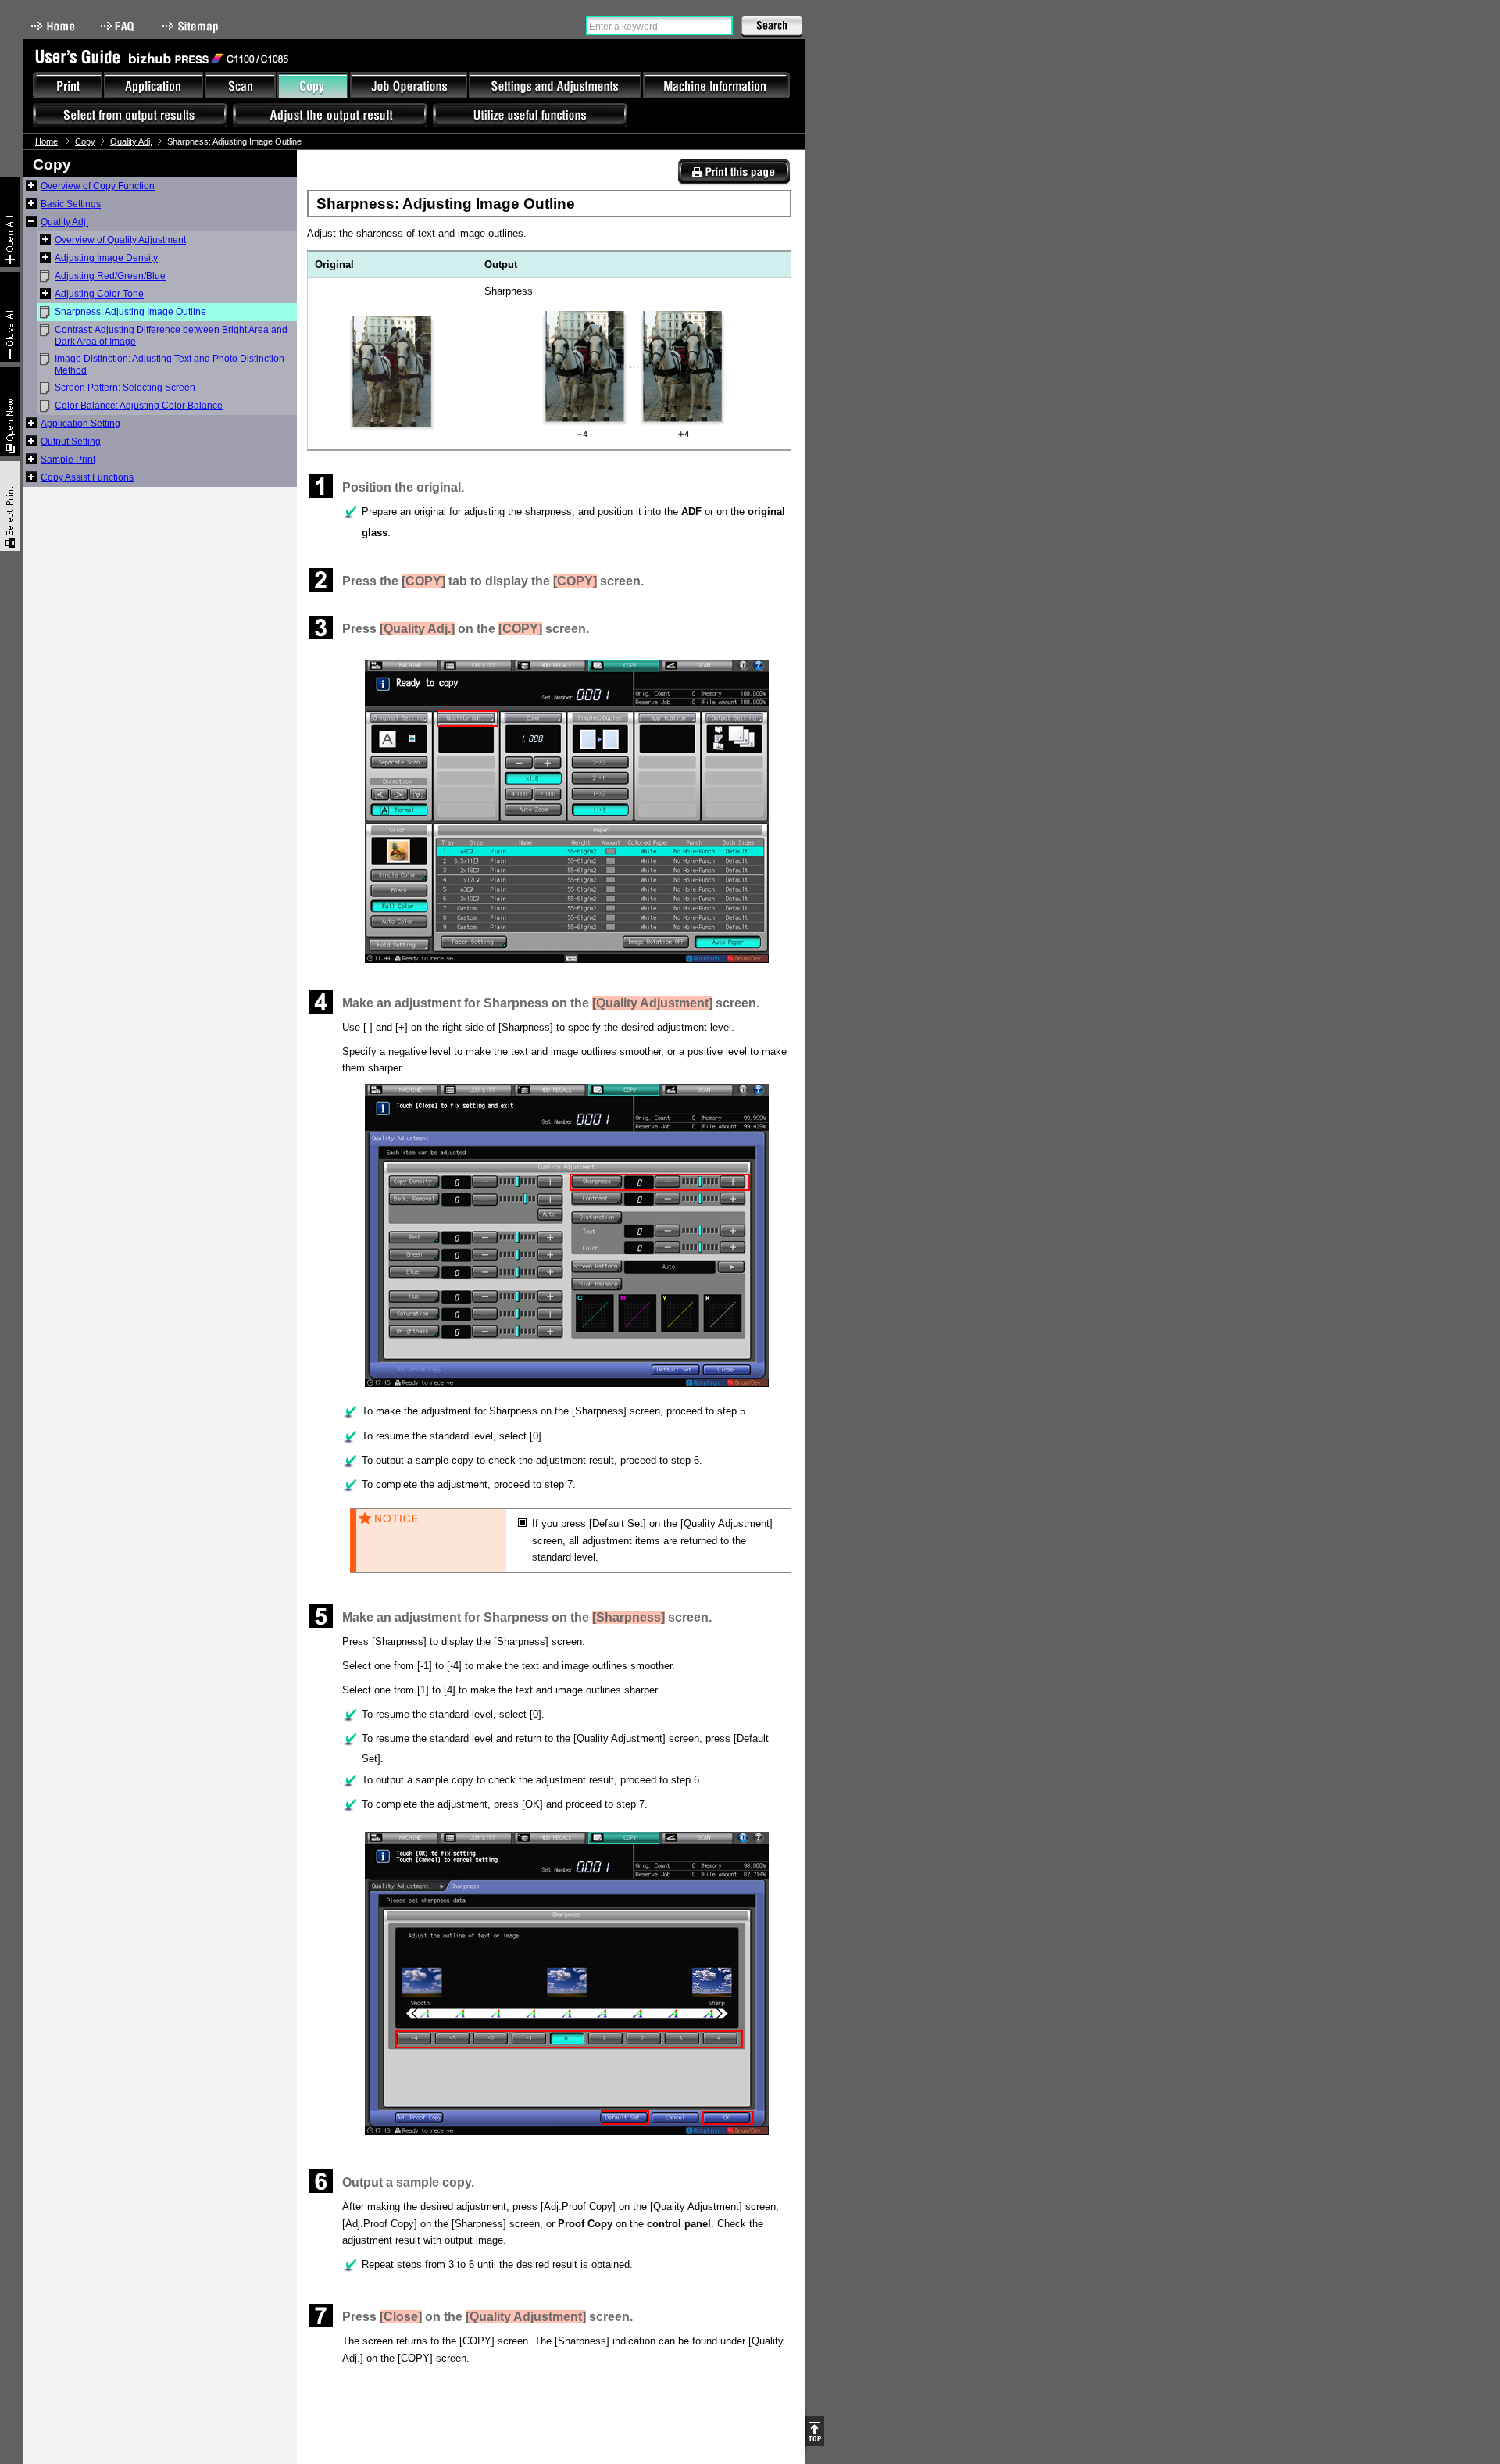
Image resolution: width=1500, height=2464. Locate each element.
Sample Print (68, 460)
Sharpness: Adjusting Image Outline (130, 312)
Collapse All (10, 317)
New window (10, 411)
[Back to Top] (814, 2431)
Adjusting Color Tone (99, 294)
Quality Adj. (131, 141)
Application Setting (80, 424)
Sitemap (192, 26)
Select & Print (10, 506)
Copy (85, 141)
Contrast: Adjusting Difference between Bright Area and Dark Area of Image (171, 336)
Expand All (10, 222)
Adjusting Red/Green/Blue (110, 276)
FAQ (119, 26)
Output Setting (71, 442)
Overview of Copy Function (98, 186)
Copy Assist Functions (87, 477)
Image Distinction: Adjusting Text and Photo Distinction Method (170, 365)
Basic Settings (71, 204)
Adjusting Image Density (106, 258)
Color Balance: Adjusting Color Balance (139, 406)
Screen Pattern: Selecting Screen (125, 388)
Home (53, 26)
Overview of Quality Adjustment (120, 240)
